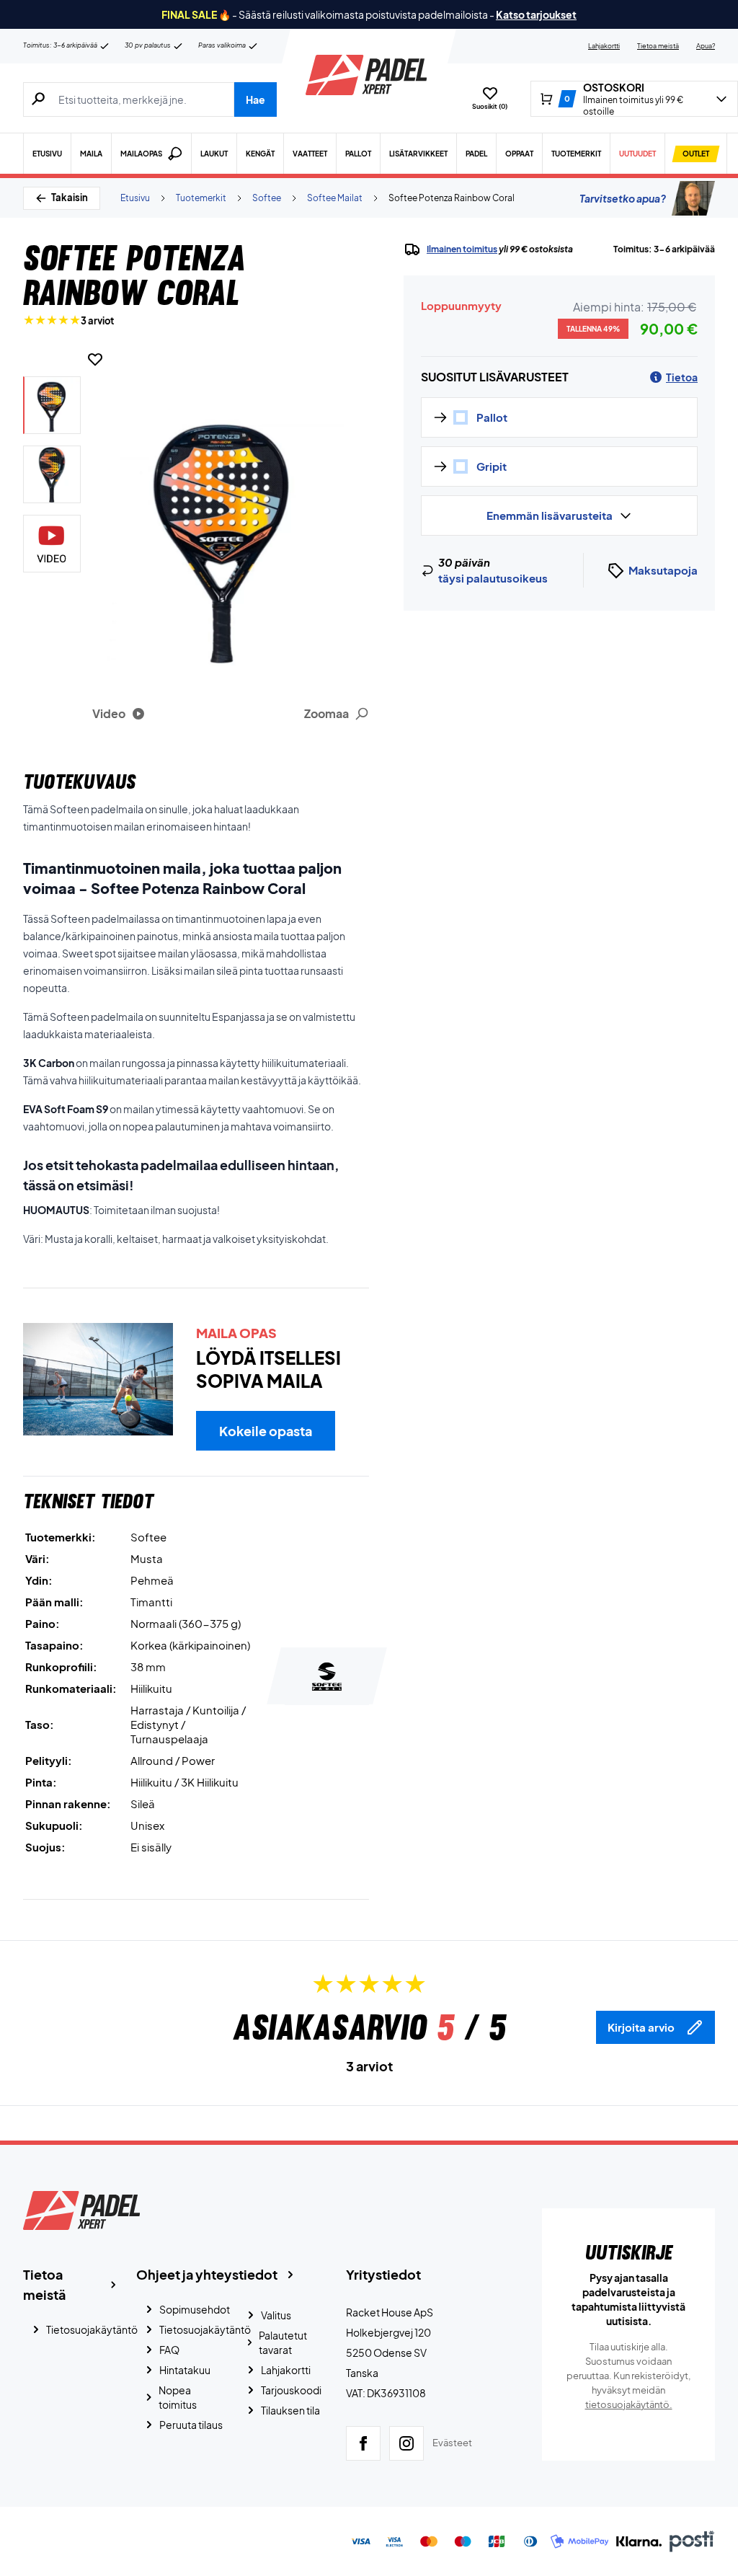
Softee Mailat (335, 198)
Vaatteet (310, 154)
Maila (91, 154)
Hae (255, 99)
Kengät (260, 154)
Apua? (706, 46)
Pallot (358, 154)
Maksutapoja (663, 570)
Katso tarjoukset (536, 14)
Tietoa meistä (658, 46)
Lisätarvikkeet (418, 154)
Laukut (214, 154)
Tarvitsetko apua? (623, 198)
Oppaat (519, 154)
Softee (267, 198)
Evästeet (452, 2443)
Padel (476, 154)
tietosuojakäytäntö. (629, 2404)
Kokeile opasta (266, 1431)
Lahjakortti (604, 46)
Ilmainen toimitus (462, 249)
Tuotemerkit (576, 154)
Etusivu (47, 154)
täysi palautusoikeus (493, 578)
